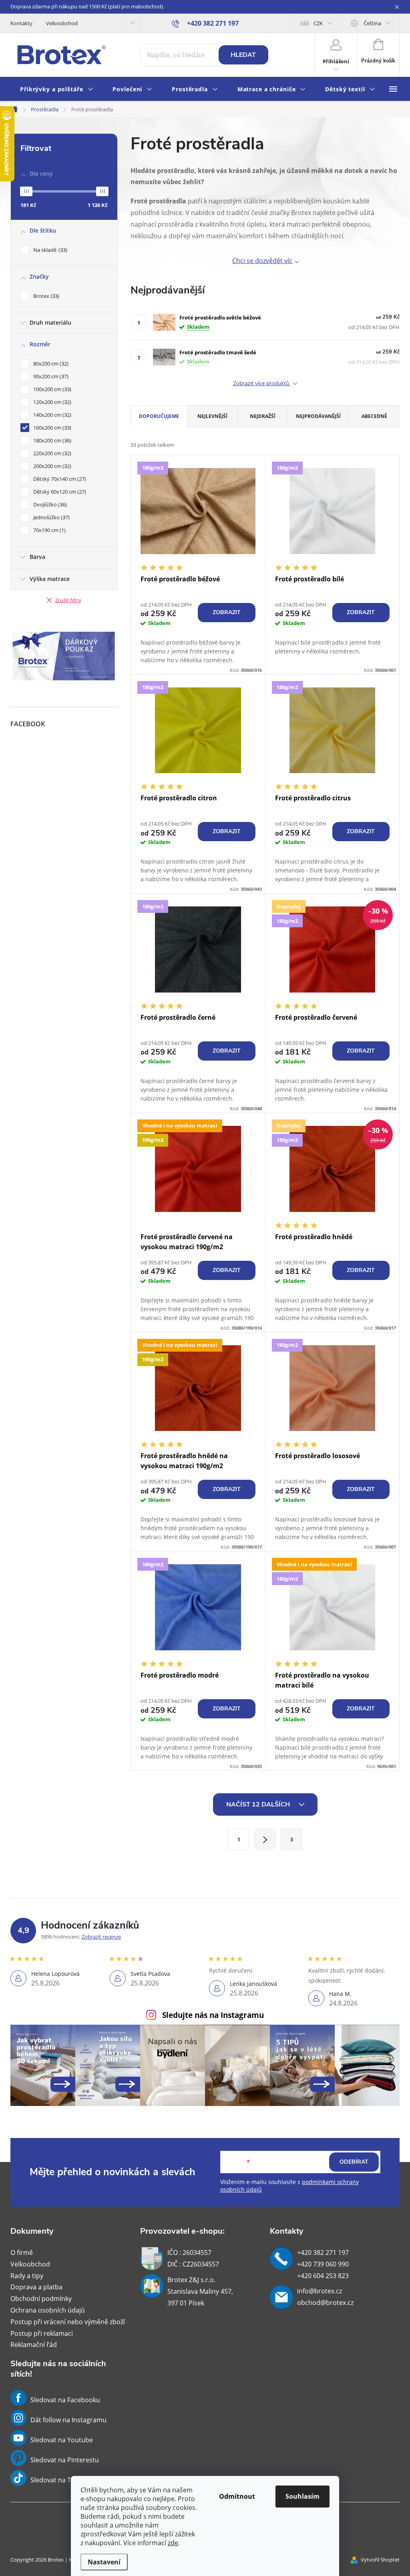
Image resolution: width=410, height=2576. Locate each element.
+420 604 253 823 (323, 2276)
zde (173, 2543)
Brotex (45, 296)
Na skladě (49, 250)
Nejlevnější (212, 416)
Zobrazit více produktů (262, 384)
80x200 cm (50, 364)
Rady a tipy (27, 2276)
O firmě (22, 2252)
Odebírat (354, 2162)
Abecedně (374, 416)
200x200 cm (51, 466)
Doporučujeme (159, 416)
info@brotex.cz (320, 2291)
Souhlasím (302, 2496)
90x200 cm (50, 376)
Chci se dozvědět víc (262, 261)
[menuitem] (57, 89)
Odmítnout (237, 2496)
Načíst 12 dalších (259, 1804)
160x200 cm (51, 428)
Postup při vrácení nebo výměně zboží (68, 2322)
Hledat (243, 55)
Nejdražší (263, 416)
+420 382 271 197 (323, 2252)
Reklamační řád (34, 2345)
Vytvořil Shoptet (380, 2560)
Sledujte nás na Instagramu (213, 2015)
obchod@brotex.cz (325, 2303)
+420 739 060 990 (323, 2264)
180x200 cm (51, 440)
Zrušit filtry (68, 600)
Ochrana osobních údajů (48, 2310)
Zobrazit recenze (101, 1937)
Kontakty (21, 23)
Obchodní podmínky (41, 2299)
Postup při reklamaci (42, 2333)
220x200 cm (51, 453)
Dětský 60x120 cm (59, 492)
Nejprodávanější (318, 416)
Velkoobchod (62, 23)
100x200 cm (51, 389)
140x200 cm (51, 415)
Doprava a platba (36, 2287)
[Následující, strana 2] (265, 1839)
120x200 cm (51, 402)
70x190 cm (49, 530)
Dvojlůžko (49, 504)
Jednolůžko (51, 517)
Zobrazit (227, 612)
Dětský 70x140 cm (59, 479)
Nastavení (104, 2562)
